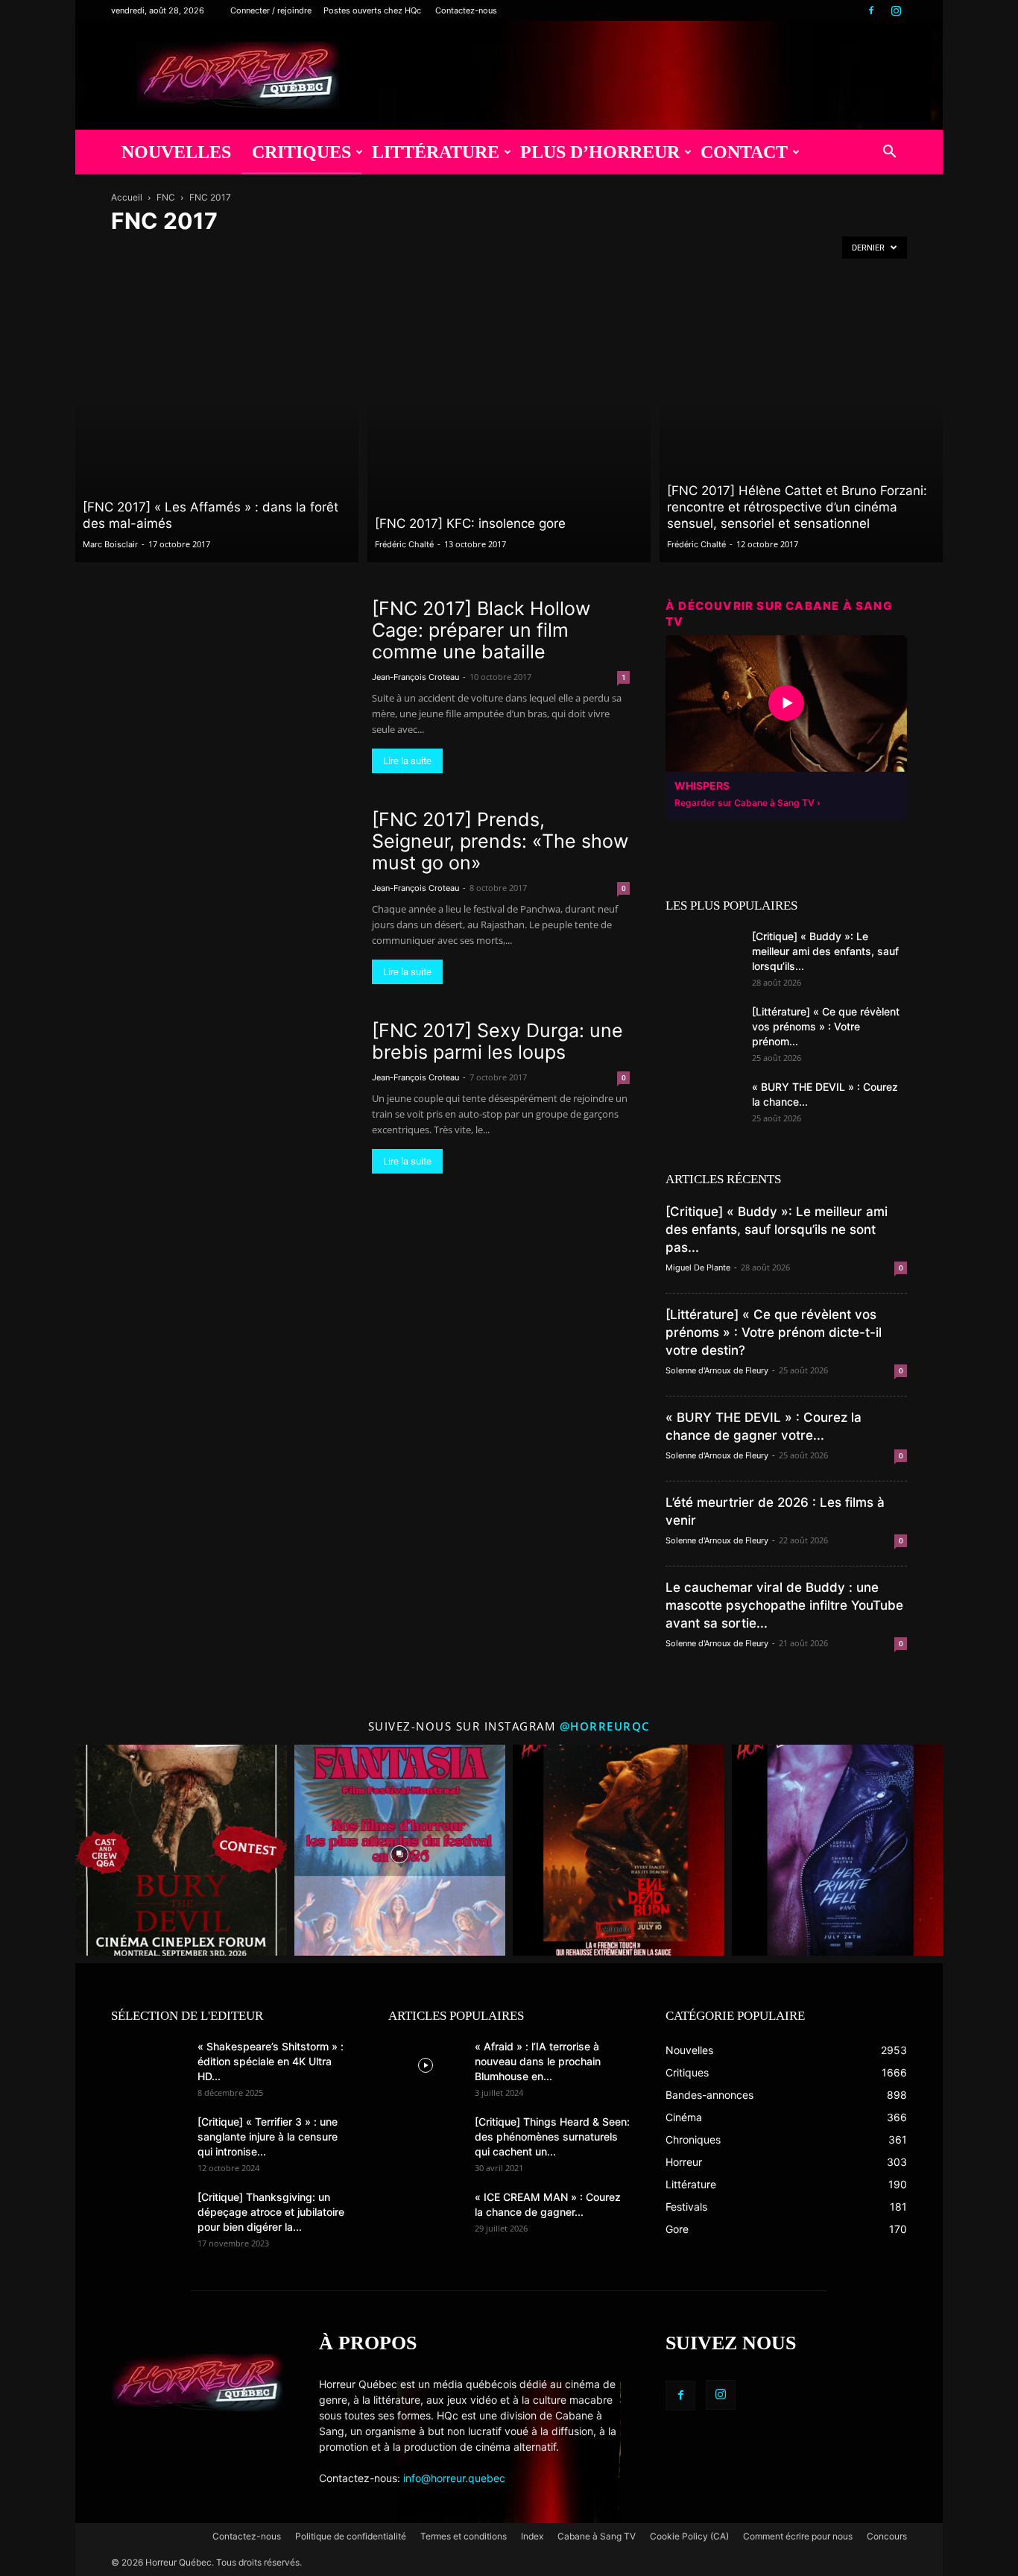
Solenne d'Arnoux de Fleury (717, 1370)
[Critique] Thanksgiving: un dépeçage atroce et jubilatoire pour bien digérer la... (271, 2212)
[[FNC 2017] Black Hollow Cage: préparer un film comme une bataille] (232, 686)
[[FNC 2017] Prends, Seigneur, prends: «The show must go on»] (232, 897)
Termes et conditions (464, 2536)
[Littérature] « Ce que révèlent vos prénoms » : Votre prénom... (826, 1026)
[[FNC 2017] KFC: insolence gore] (509, 422)
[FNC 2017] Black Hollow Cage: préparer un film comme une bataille (481, 630)
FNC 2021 (341, 252)
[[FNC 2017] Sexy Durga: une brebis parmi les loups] (232, 1108)
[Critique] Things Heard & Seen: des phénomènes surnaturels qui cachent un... (552, 2136)
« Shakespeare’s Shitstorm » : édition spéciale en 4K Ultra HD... (271, 2061)
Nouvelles (176, 152)
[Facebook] (871, 10)
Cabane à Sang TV (597, 2536)
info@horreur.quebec (454, 2478)
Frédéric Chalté (404, 544)
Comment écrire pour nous (798, 2536)
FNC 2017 (186, 252)
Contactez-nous (466, 10)
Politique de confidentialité (351, 2536)
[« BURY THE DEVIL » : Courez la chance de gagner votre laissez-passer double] (703, 1106)
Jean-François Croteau (415, 677)
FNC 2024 (495, 252)
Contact (744, 152)
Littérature (436, 152)
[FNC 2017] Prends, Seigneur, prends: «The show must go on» (500, 841)
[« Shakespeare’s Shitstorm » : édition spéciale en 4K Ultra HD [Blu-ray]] (148, 2065)
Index (532, 2536)
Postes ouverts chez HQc (372, 10)
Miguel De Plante (698, 1267)
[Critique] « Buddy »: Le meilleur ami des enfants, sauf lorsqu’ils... (825, 951)
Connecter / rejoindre (271, 10)
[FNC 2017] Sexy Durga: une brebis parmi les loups (497, 1041)
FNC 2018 (238, 252)
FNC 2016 (135, 252)
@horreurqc (605, 1726)
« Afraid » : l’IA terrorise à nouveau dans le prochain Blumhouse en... (538, 2061)
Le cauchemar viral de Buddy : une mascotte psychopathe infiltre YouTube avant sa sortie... (784, 1605)
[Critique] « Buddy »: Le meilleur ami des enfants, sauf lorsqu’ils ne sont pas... (777, 1229)
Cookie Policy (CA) (689, 2536)
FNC (166, 197)
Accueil (127, 197)
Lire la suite (407, 761)
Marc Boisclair (110, 544)
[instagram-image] (181, 1851)
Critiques (301, 152)
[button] (889, 153)
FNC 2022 (392, 252)
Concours (887, 2536)
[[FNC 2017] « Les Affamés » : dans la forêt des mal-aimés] (217, 422)
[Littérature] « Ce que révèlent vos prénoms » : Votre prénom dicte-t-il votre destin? (774, 1332)
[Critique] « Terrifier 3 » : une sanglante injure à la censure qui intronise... (268, 2136)
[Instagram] (896, 10)
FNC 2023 (443, 252)
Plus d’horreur (600, 152)
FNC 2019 (289, 252)
